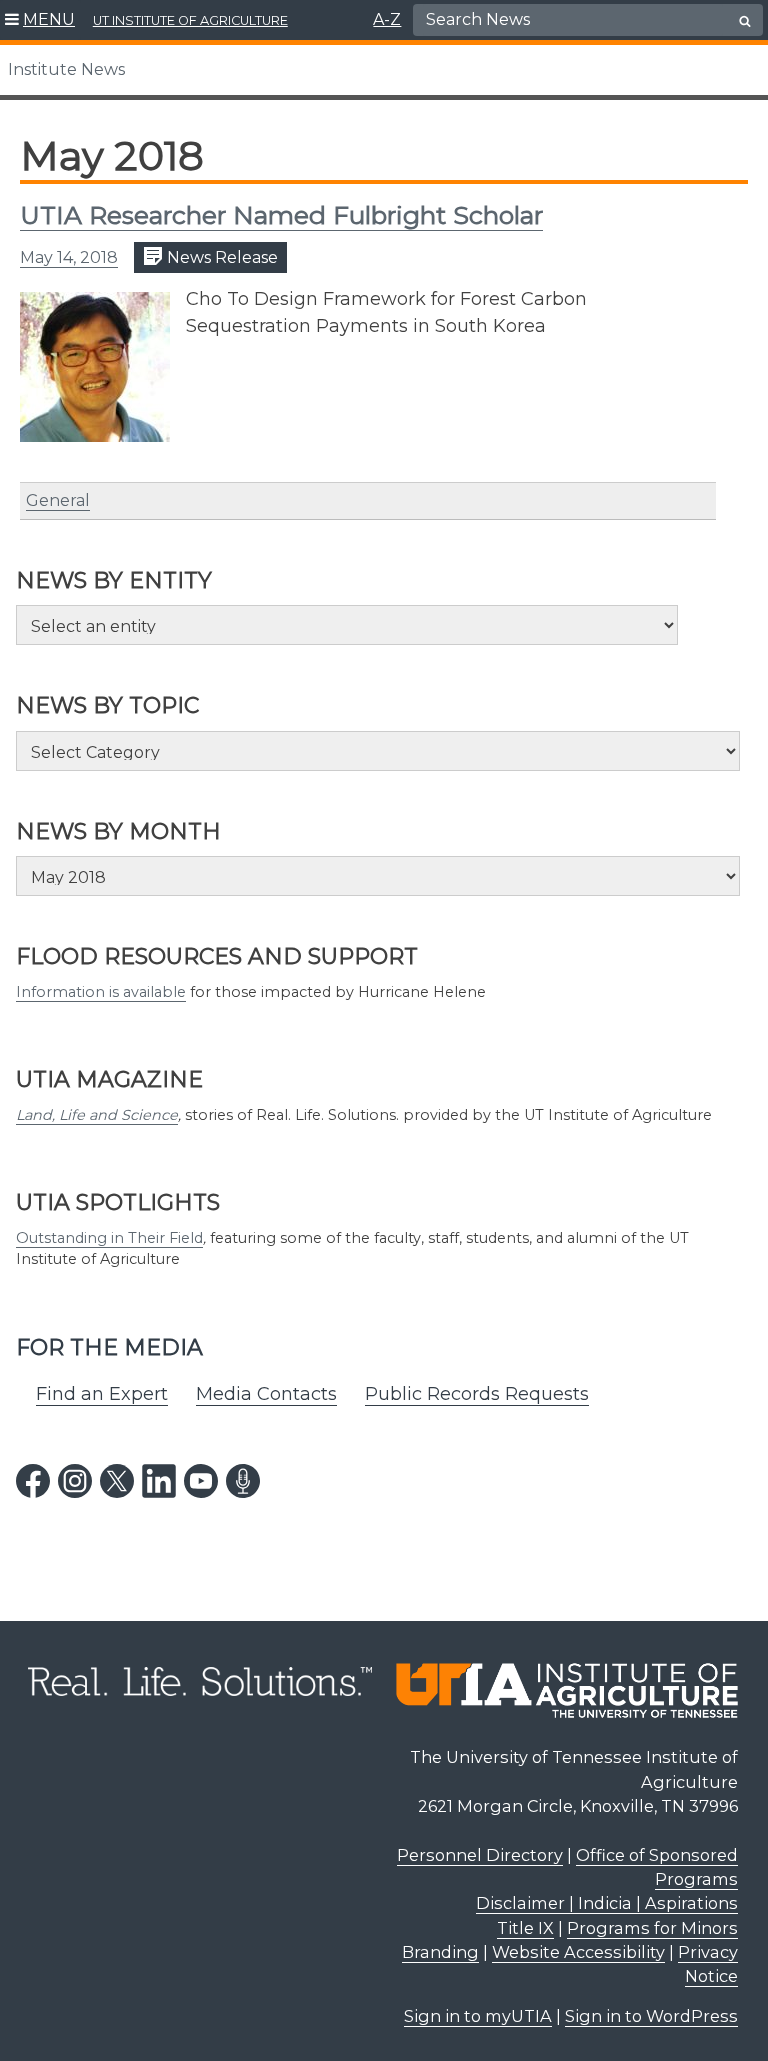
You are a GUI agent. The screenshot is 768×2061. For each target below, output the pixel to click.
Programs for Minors (652, 1928)
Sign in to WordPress (651, 2016)
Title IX (525, 1928)
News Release (220, 257)
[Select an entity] (347, 625)
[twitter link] (117, 1481)
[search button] (745, 21)
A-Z (387, 19)
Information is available (101, 992)
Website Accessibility (578, 1952)
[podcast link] (243, 1481)
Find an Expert (102, 1394)
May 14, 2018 (69, 257)
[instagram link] (75, 1481)
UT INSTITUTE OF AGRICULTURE (190, 20)
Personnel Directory (480, 1855)
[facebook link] (33, 1481)
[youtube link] (201, 1481)
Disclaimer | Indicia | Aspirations (607, 1903)
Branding (440, 1952)
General (58, 500)
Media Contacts (266, 1394)
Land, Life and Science (97, 1115)
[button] (40, 20)
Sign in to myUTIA (478, 2016)
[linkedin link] (159, 1481)
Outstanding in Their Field (109, 1238)
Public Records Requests (477, 1394)
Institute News (66, 69)
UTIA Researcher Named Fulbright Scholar (281, 215)
